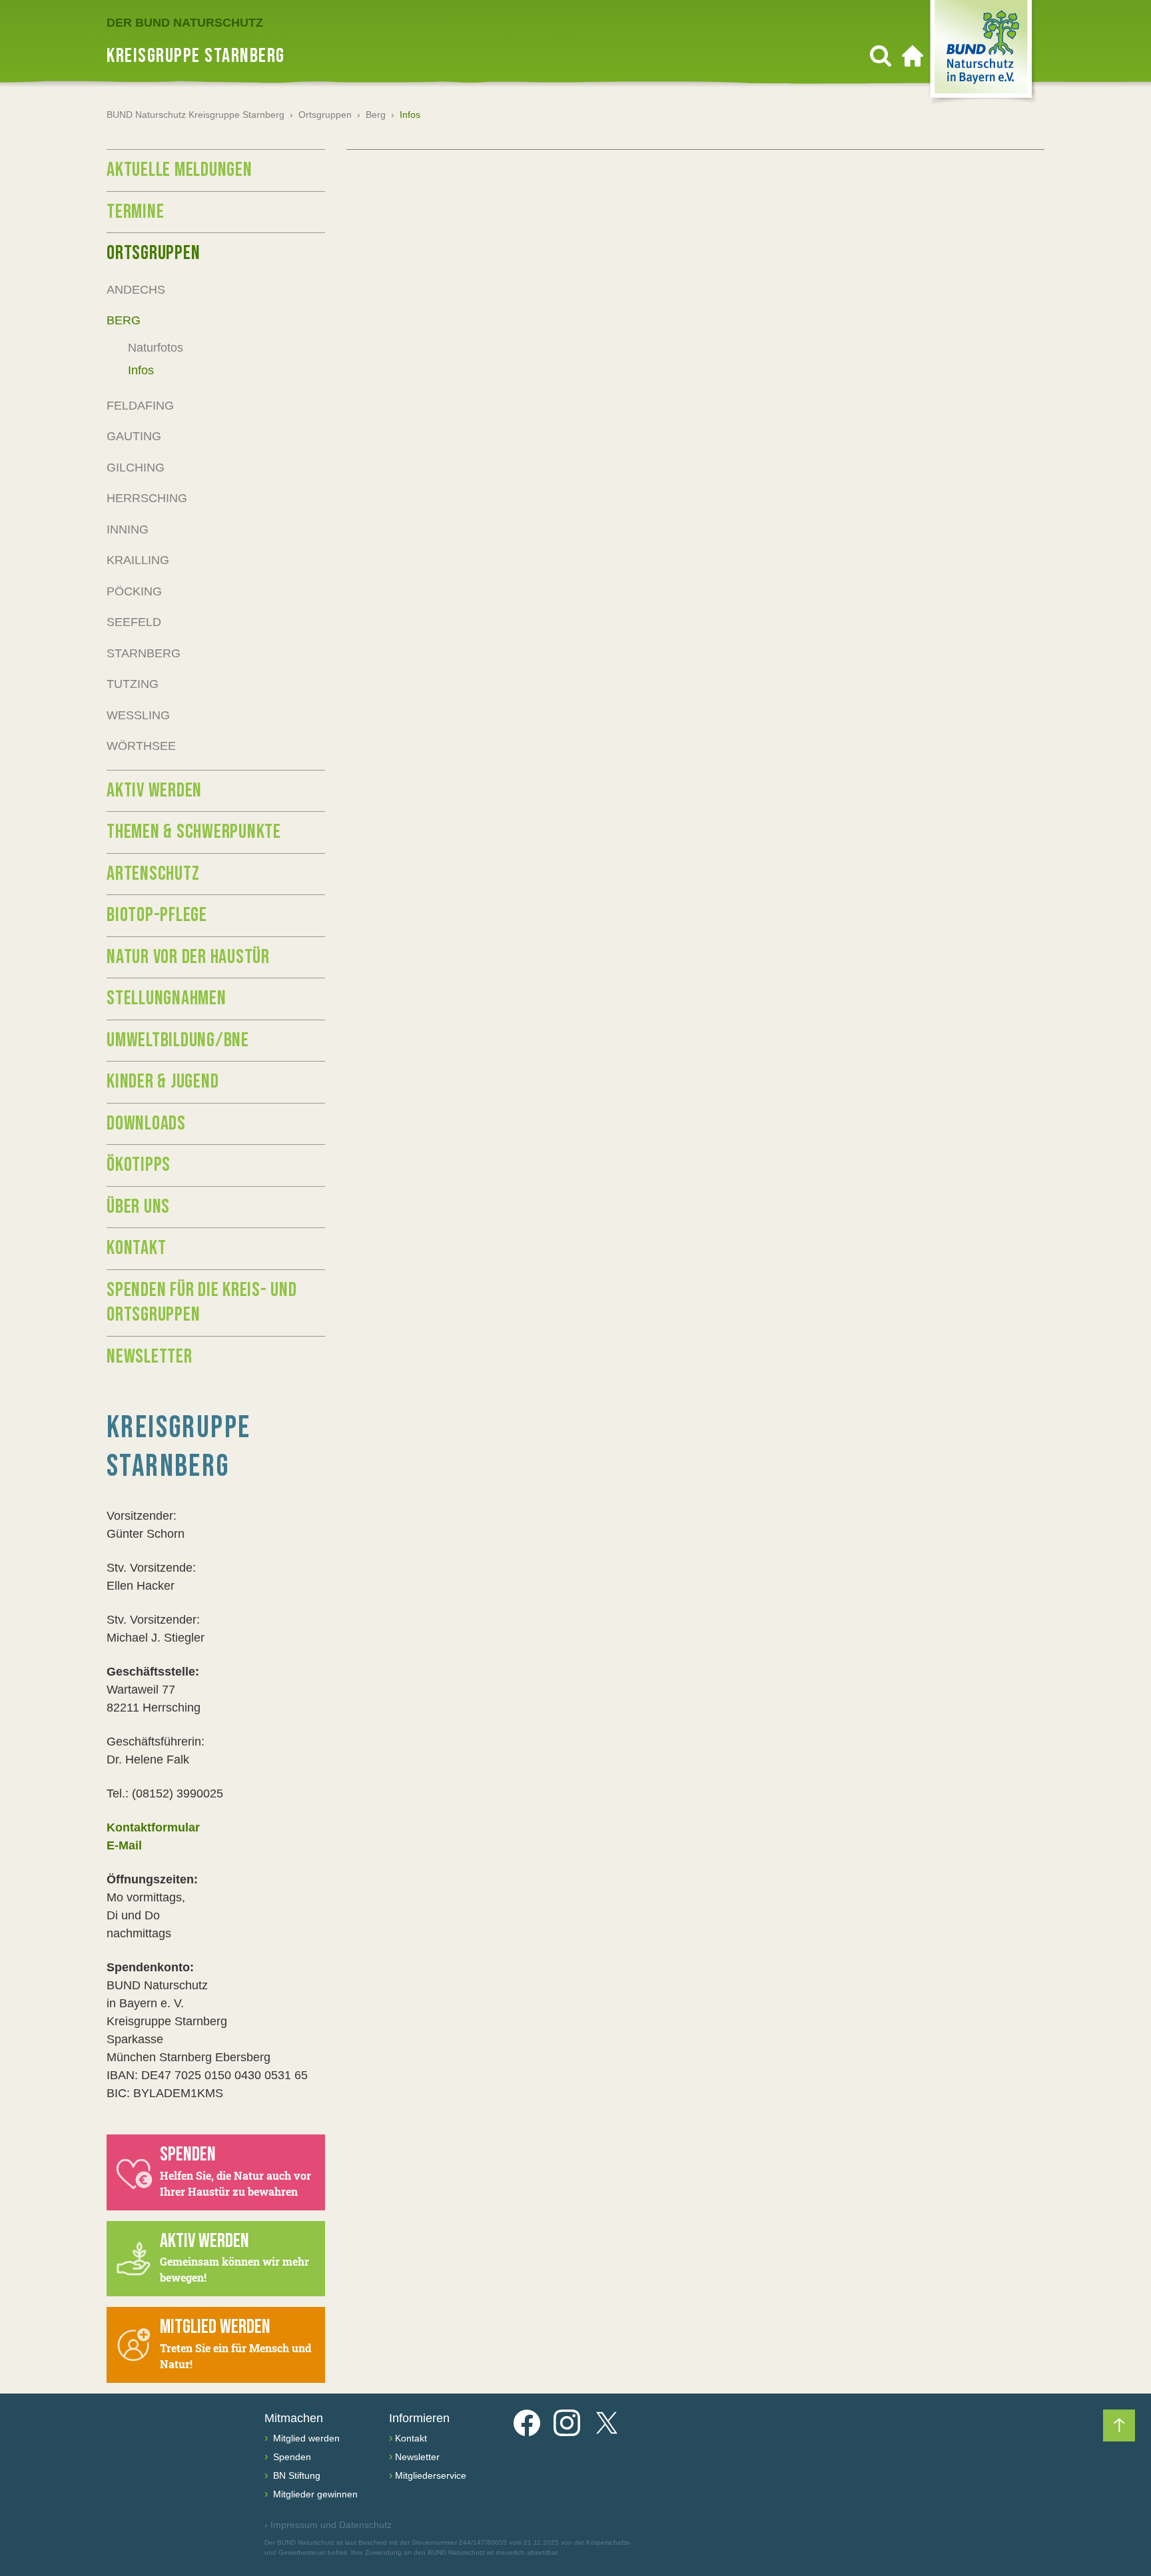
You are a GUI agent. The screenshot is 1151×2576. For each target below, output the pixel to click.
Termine (135, 212)
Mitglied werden (305, 2438)
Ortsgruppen (325, 115)
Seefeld (134, 622)
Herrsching (147, 498)
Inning (128, 529)
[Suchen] (881, 56)
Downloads (146, 1124)
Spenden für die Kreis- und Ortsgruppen (202, 1303)
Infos (141, 370)
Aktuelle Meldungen (180, 170)
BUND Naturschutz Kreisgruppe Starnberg (195, 115)
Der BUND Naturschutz (185, 23)
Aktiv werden (154, 791)
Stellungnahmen (167, 998)
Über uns (138, 1207)
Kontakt (136, 1248)
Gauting (134, 436)
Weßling (138, 715)
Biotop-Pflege (157, 915)
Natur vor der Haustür (188, 957)
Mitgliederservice (431, 2475)
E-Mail (124, 1845)
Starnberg (144, 653)
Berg (376, 115)
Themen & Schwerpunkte (194, 832)
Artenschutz (153, 874)
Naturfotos (156, 348)
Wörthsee (141, 746)
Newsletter (150, 1357)
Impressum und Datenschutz (328, 2525)
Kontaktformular (153, 1827)
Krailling (138, 560)
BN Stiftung (295, 2475)
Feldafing (140, 406)
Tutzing (133, 684)
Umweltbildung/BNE (178, 1040)
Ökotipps (139, 1165)
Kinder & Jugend (163, 1082)
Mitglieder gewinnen (314, 2494)
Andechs (136, 290)
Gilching (136, 468)
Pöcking (134, 591)
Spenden (291, 2457)
